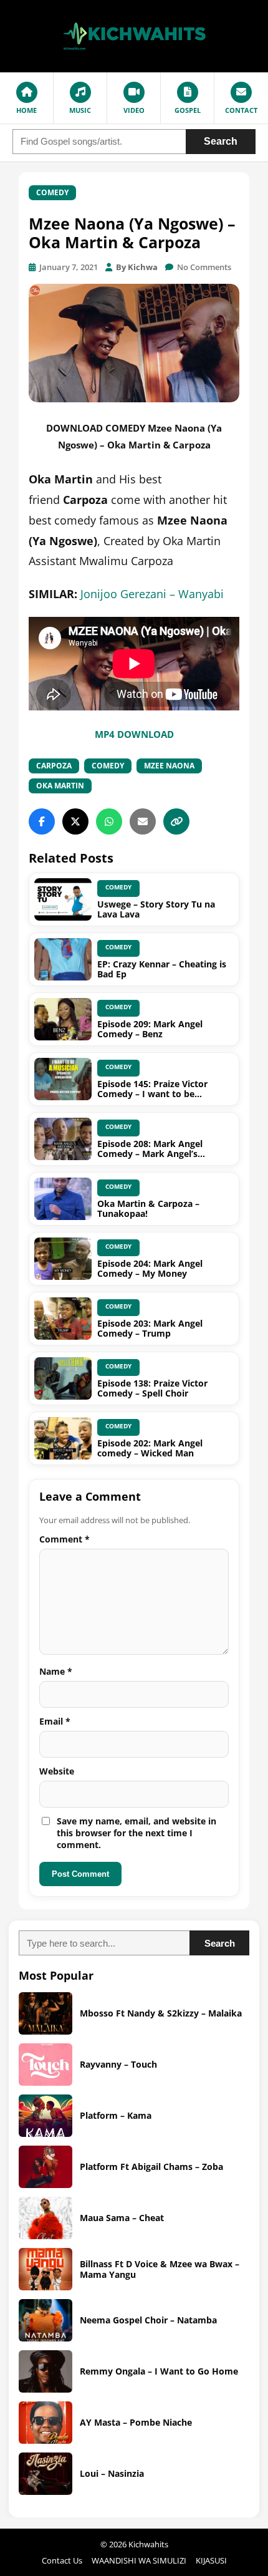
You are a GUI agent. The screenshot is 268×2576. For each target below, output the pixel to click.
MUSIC (80, 110)
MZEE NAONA (169, 766)
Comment (65, 1539)
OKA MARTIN (60, 786)
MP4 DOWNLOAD (134, 734)
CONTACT (241, 110)
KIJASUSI (211, 2560)
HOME (26, 110)
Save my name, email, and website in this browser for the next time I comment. (136, 1833)
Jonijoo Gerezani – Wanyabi (152, 594)
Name (56, 1671)
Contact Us (62, 2560)
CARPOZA (54, 766)
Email (55, 1721)
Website (57, 1771)
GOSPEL (188, 110)
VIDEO (134, 110)
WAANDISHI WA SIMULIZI (139, 2560)
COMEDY (52, 192)
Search (221, 141)
